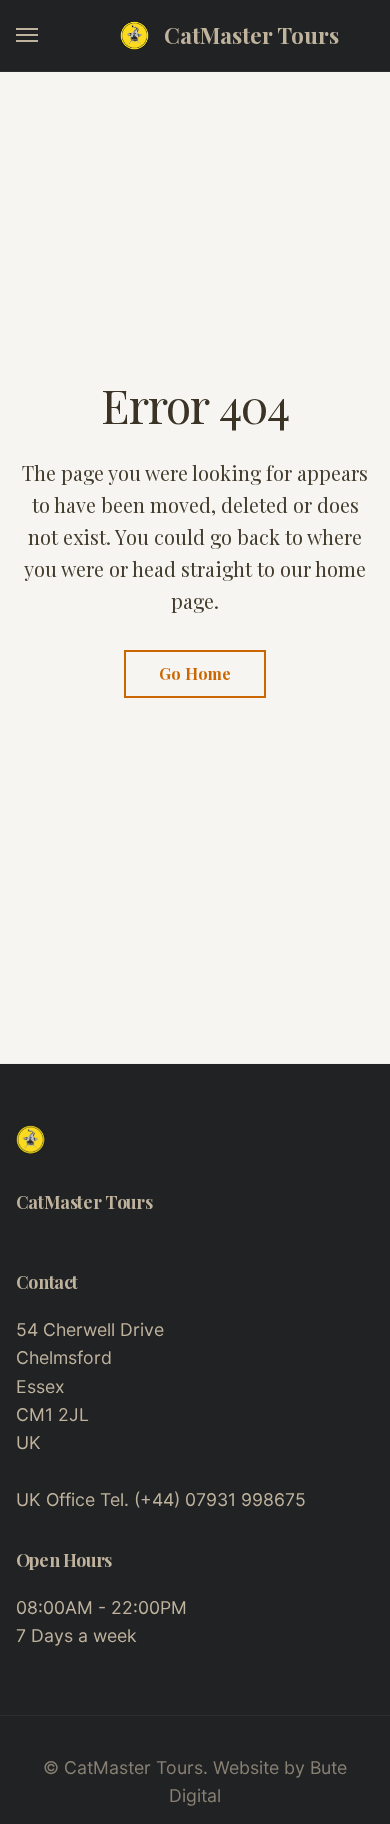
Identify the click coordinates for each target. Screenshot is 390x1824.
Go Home (195, 673)
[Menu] (28, 35)
